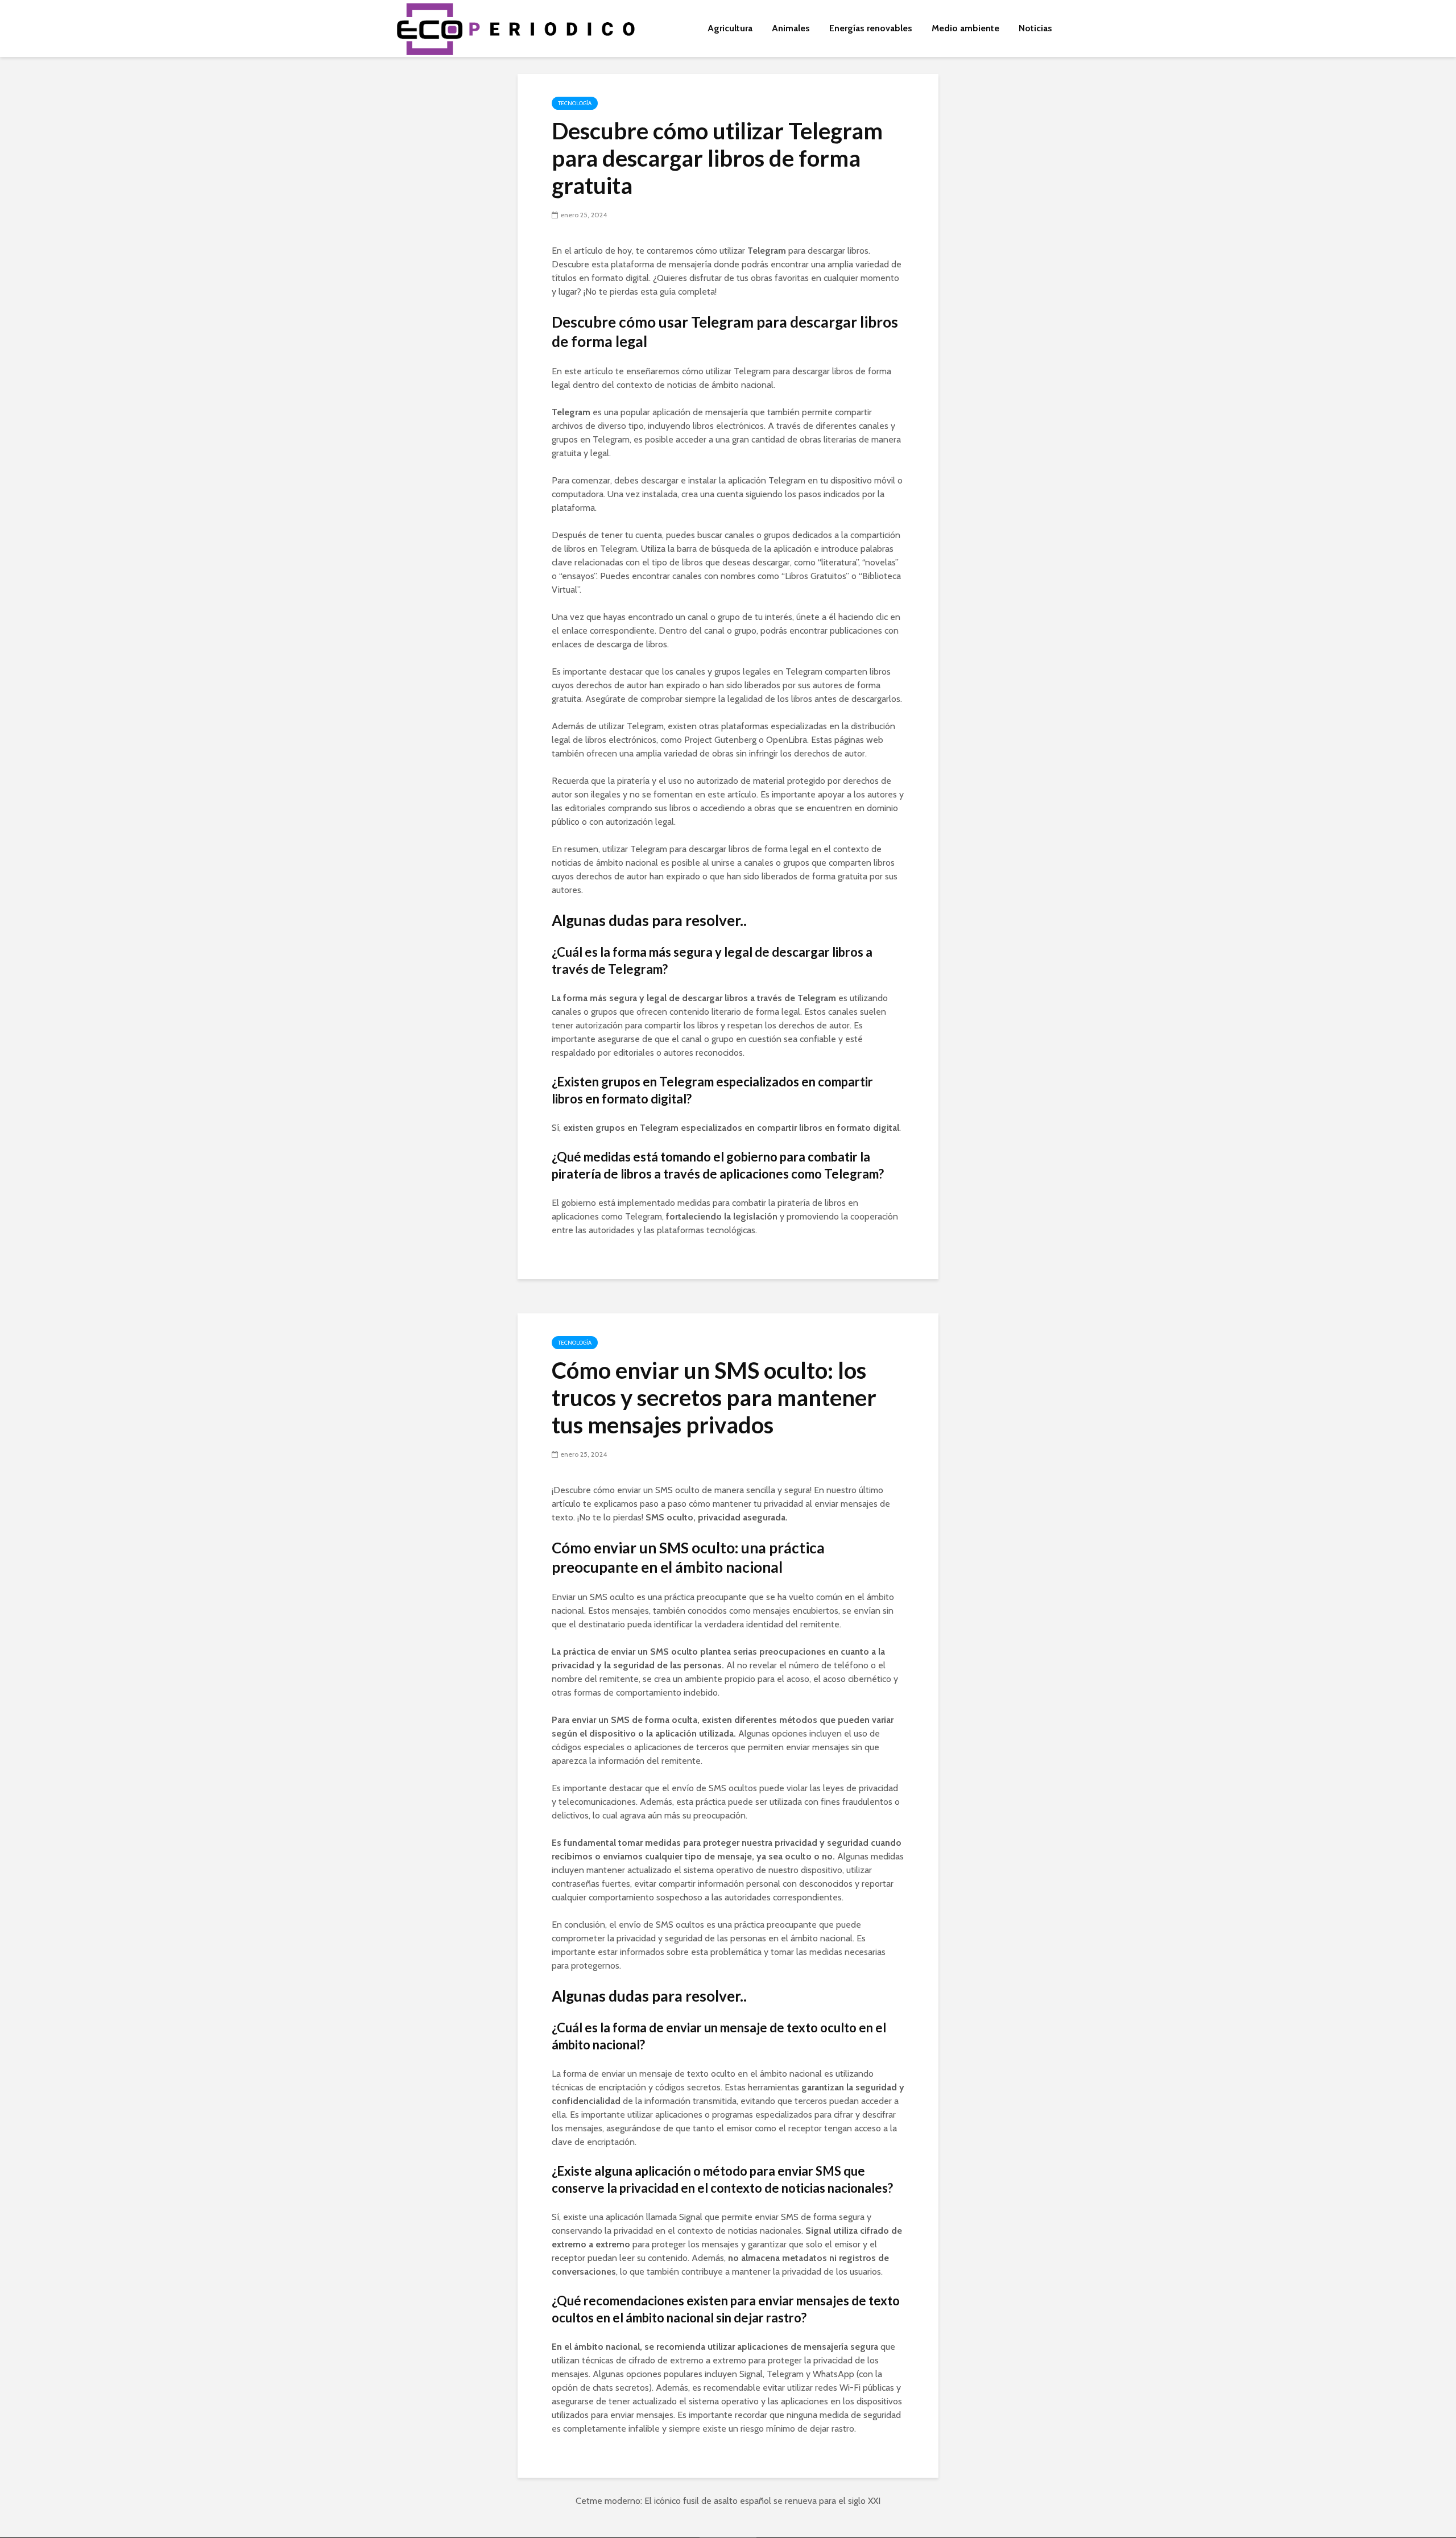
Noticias (1035, 28)
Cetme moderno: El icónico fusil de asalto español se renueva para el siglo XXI (728, 2501)
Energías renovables (871, 28)
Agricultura (730, 28)
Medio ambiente (965, 28)
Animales (791, 28)
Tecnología (575, 103)
